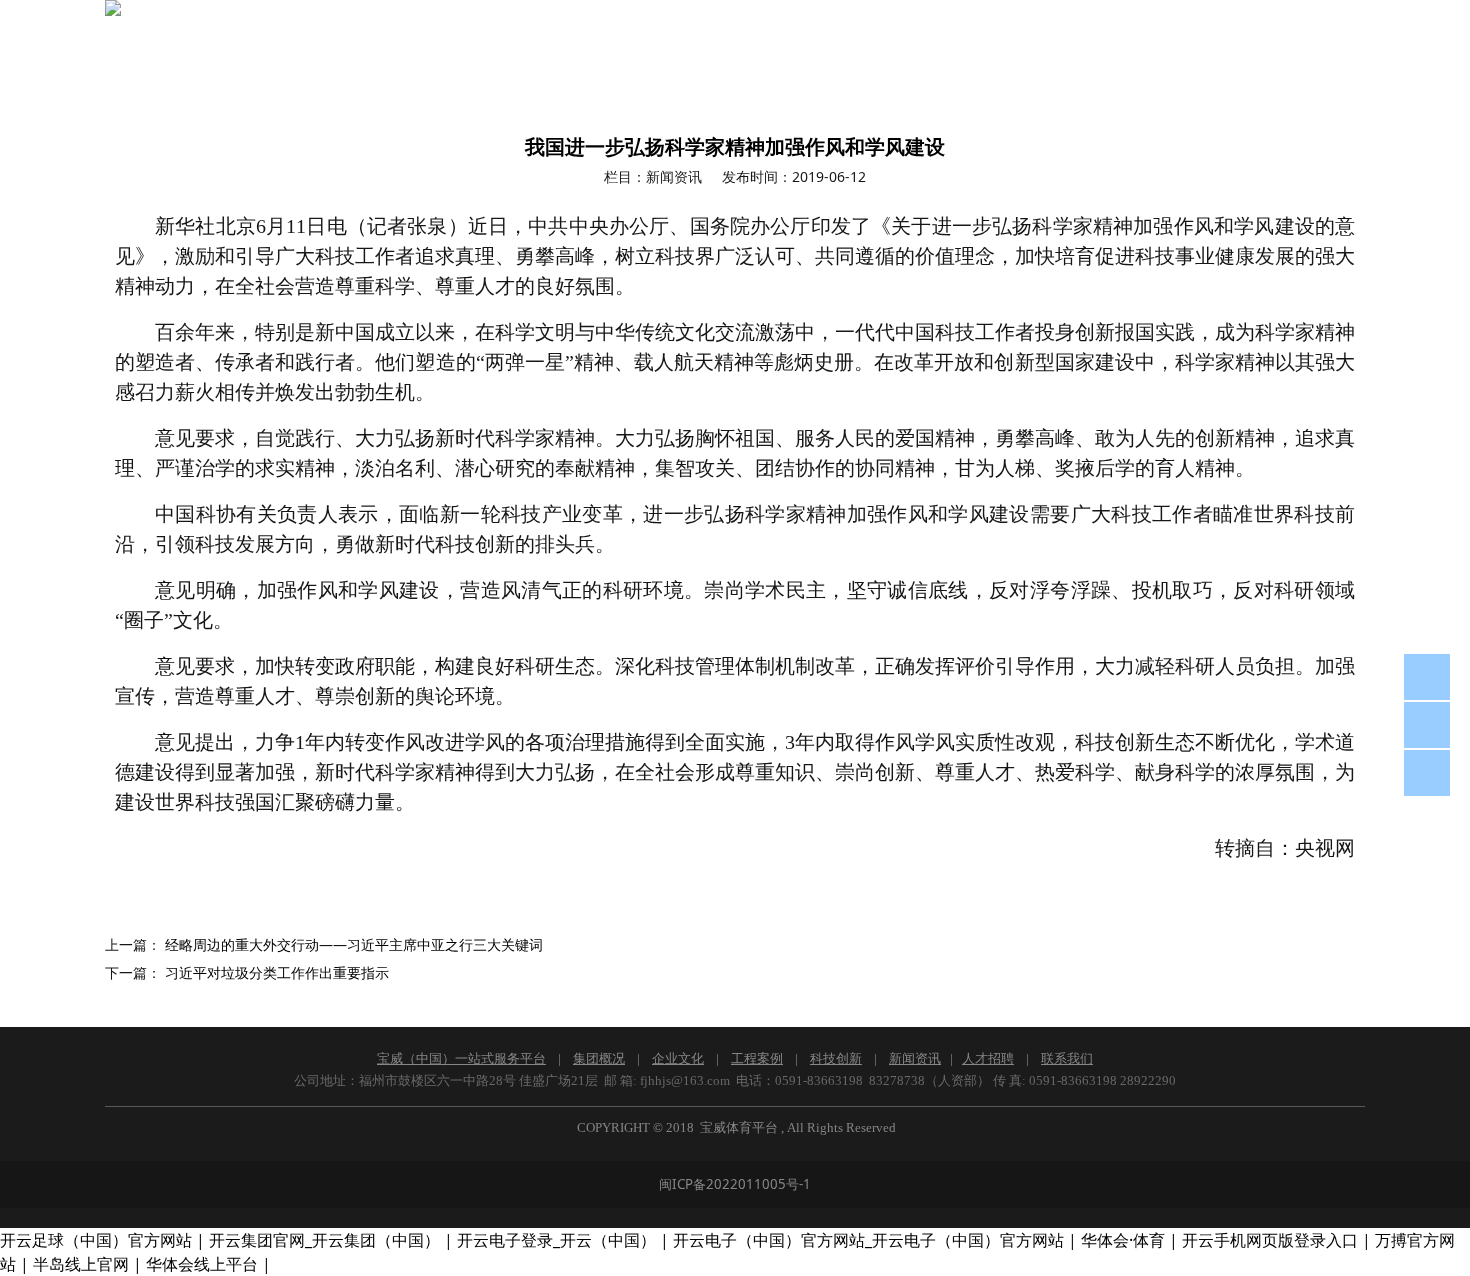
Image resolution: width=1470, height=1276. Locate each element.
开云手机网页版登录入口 (1270, 1240)
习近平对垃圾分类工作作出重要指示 (277, 972)
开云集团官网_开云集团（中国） (324, 1240)
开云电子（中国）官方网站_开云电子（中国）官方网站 (868, 1240)
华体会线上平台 (202, 1264)
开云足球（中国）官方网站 (96, 1240)
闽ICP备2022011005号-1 (735, 1184)
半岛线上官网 (81, 1264)
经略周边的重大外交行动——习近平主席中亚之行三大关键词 (354, 944)
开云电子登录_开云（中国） (556, 1240)
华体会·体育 (1123, 1240)
